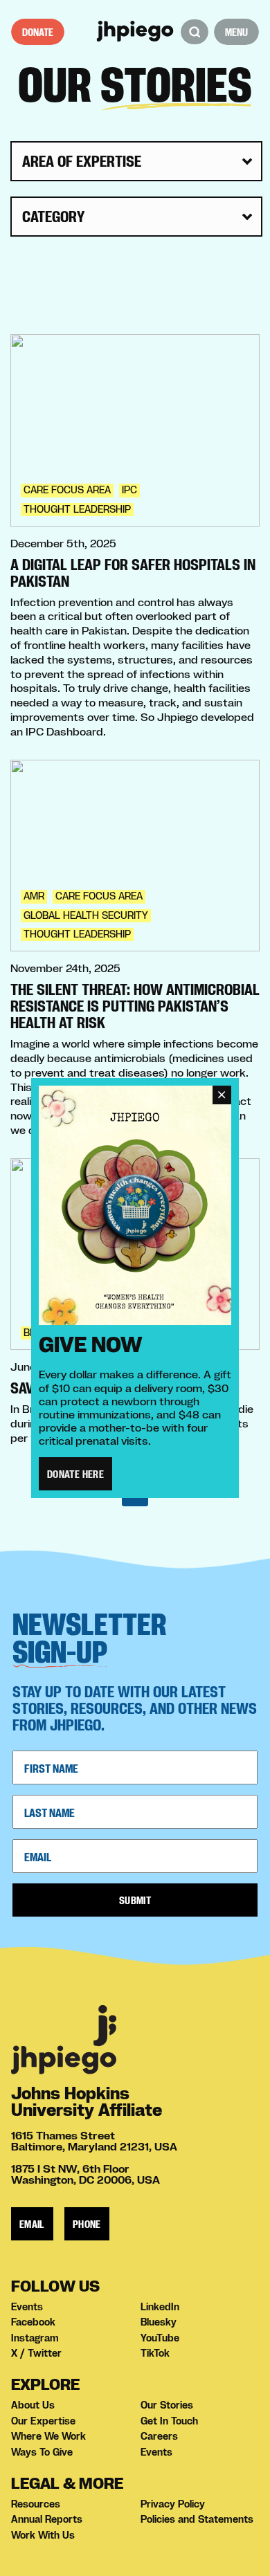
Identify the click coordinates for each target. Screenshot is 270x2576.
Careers (159, 2436)
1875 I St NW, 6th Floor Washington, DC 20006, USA (85, 2174)
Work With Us (43, 2535)
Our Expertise (43, 2421)
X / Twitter (36, 2353)
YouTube (160, 2338)
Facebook (33, 2322)
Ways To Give (42, 2452)
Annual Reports (47, 2519)
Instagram (35, 2338)
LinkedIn (160, 2307)
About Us (33, 2405)
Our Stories (167, 2405)
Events (27, 2307)
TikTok (155, 2353)
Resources (36, 2504)
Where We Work (48, 2436)
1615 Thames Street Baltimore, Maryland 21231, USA (94, 2141)
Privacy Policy (173, 2504)
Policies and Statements (197, 2519)
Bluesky (159, 2322)
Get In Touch (169, 2421)
